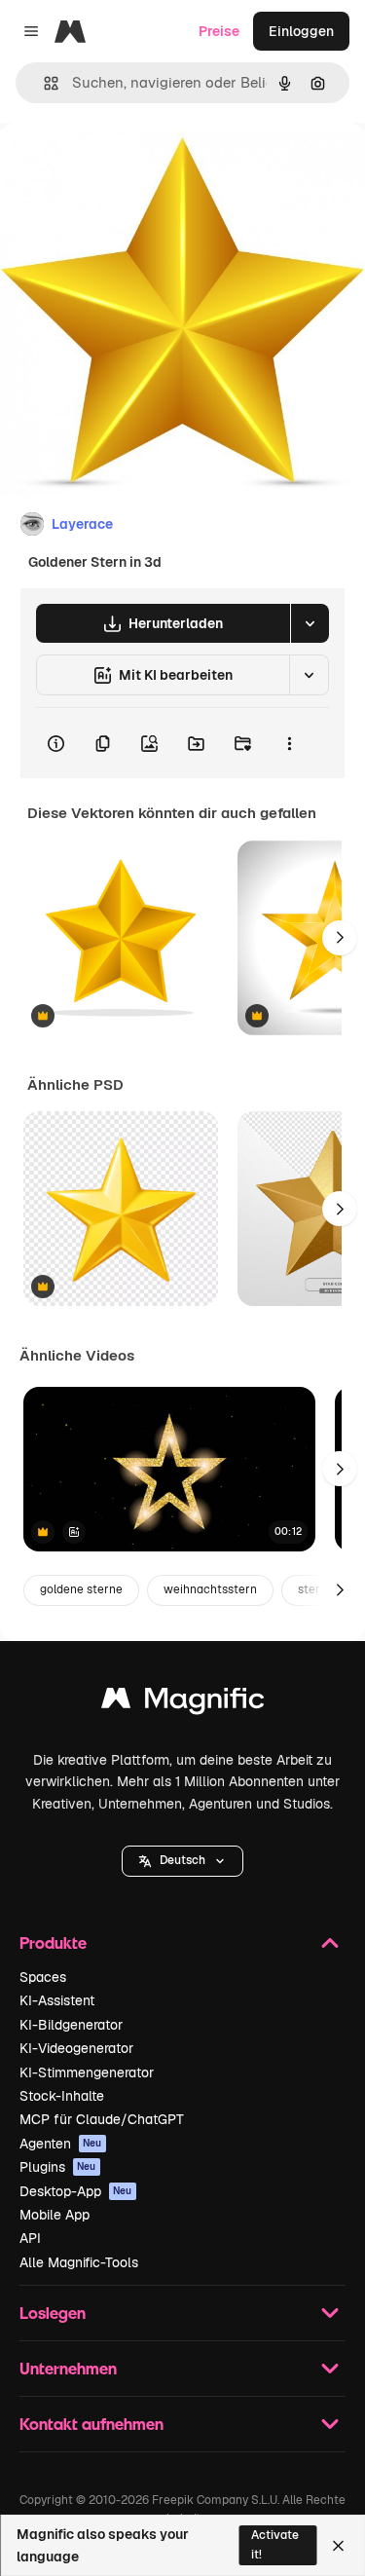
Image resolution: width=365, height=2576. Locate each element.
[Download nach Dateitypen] (310, 623)
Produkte (53, 1942)
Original (125, 167)
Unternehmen (68, 2368)
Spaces (43, 1977)
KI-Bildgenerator (71, 2025)
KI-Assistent (57, 2000)
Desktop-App (76, 2191)
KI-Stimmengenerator (87, 2072)
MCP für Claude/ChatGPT (102, 2119)
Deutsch (182, 1860)
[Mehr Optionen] (289, 743)
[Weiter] (340, 938)
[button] (182, 1861)
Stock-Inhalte (62, 2096)
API (30, 2238)
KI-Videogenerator (76, 2048)
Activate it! (275, 2544)
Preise (219, 31)
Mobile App (55, 2215)
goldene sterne (81, 1589)
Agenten (61, 2144)
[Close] (338, 2546)
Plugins (58, 2167)
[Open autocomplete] (43, 83)
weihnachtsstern (210, 1589)
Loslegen (53, 2313)
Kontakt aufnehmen (91, 2424)
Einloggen (301, 31)
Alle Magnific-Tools (79, 2262)
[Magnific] (183, 1703)
